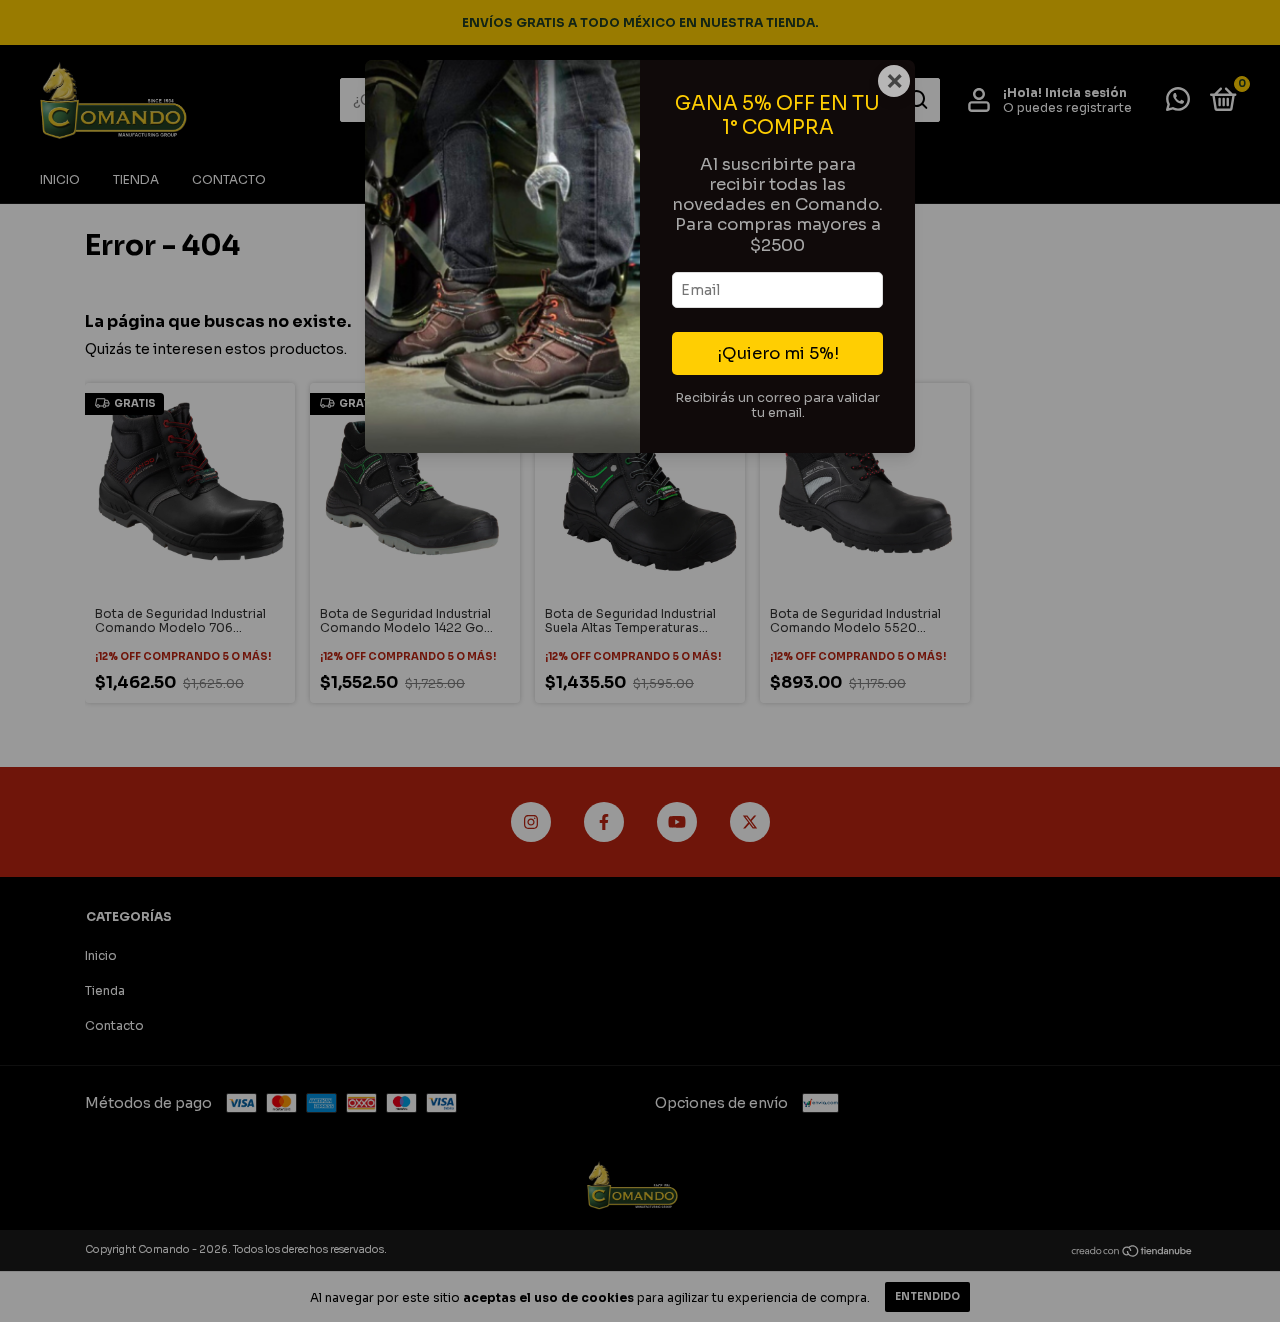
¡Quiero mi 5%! (778, 353)
